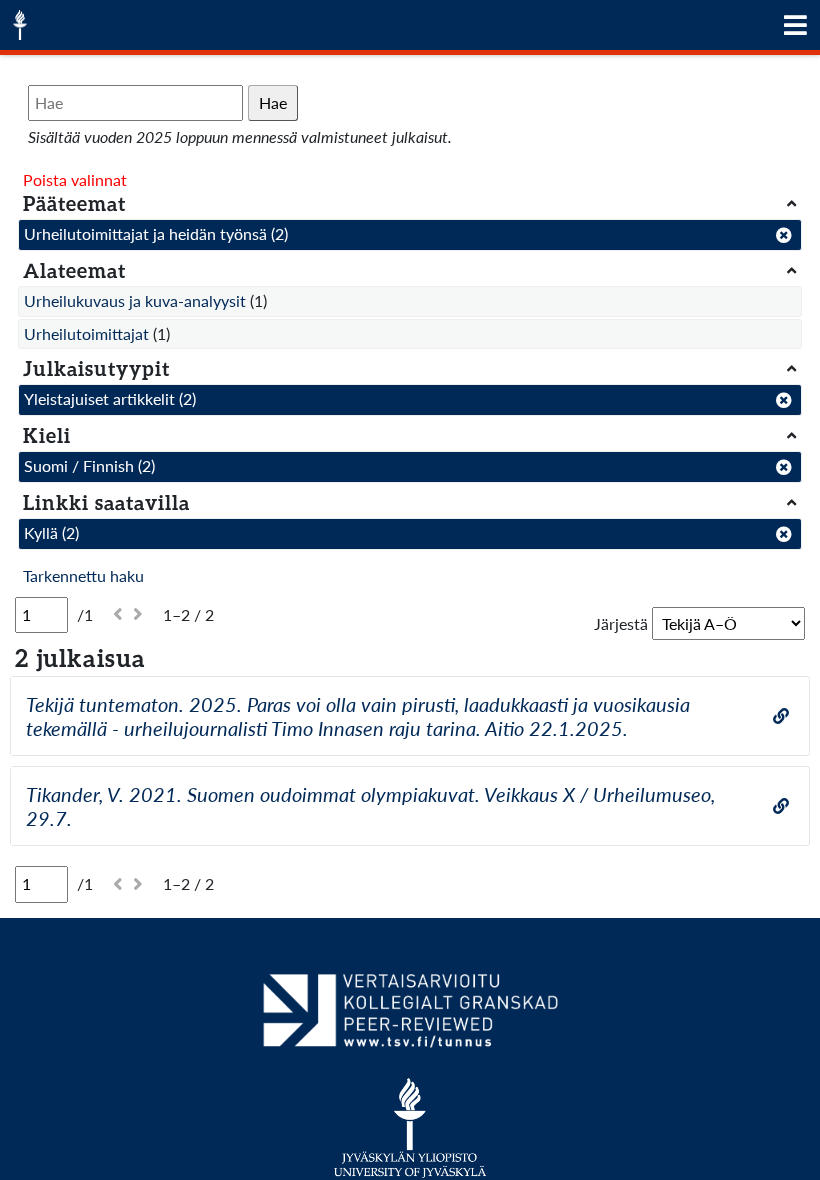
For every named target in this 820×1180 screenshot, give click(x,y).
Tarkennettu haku (83, 575)
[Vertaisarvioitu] (409, 1018)
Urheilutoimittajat (86, 333)
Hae (273, 102)
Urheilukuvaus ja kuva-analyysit (135, 300)
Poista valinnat (75, 179)
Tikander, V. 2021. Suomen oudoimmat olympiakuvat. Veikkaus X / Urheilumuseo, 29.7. (370, 806)
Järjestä (621, 623)
